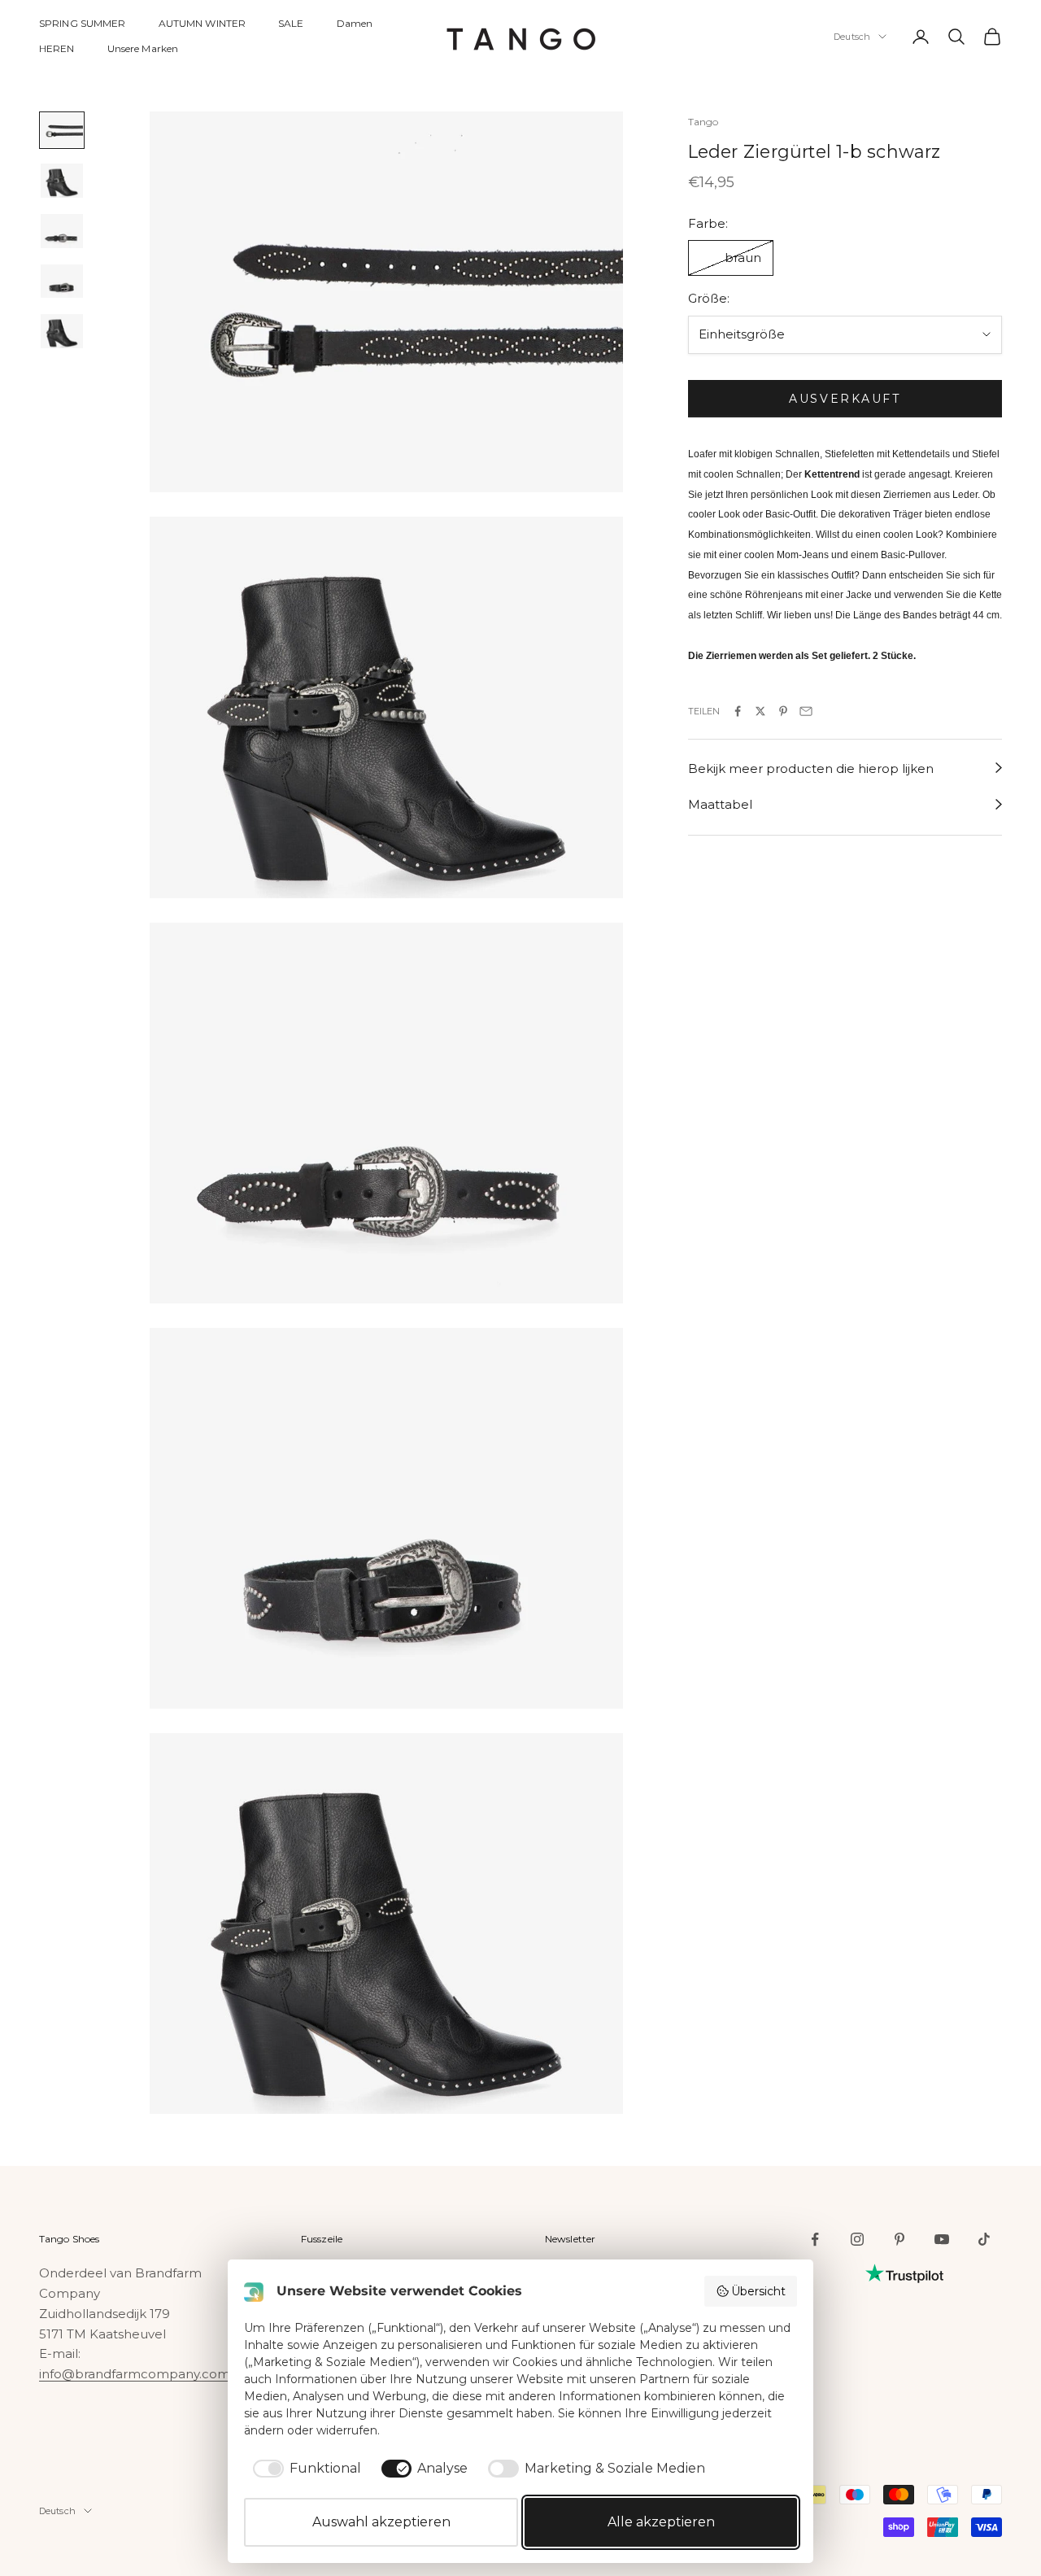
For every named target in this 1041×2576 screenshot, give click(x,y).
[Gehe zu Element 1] (62, 130)
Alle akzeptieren (661, 2522)
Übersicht (758, 2291)
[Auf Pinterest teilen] (783, 711)
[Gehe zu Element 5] (62, 331)
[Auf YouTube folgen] (942, 2239)
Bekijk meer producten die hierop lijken (811, 768)
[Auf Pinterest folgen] (899, 2239)
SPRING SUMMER (83, 23)
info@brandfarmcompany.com (135, 2374)
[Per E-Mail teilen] (806, 711)
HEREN (57, 48)
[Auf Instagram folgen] (857, 2239)
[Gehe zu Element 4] (62, 282)
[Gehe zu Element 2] (62, 181)
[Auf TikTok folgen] (984, 2239)
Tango (703, 122)
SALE (291, 23)
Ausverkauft (845, 399)
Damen (355, 23)
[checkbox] (304, 2469)
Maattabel (720, 804)
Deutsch (852, 37)
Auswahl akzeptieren (381, 2522)
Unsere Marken (143, 48)
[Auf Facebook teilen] (738, 711)
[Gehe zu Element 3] (62, 231)
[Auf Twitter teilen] (760, 711)
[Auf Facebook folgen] (815, 2239)
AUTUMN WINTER (203, 23)
